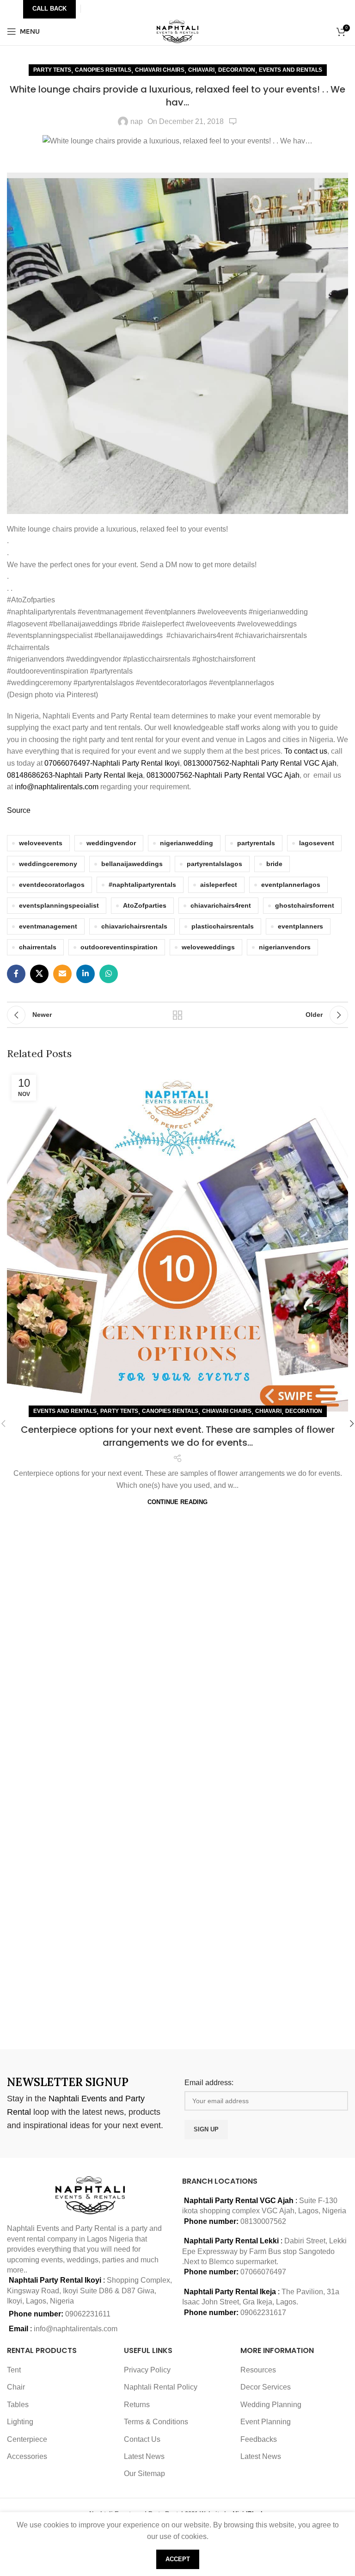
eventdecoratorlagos (52, 885)
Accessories (27, 2456)
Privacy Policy (147, 2370)
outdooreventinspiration (119, 947)
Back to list (177, 1015)
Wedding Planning (271, 2405)
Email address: (209, 2083)
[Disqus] (177, 1911)
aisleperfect (219, 885)
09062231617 (263, 2313)
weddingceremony (48, 864)
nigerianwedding (187, 843)
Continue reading (177, 1502)
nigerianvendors (285, 947)
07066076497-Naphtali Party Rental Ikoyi (112, 763)
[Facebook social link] (16, 974)
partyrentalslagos (214, 864)
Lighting (20, 2422)
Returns (137, 2405)
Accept (178, 2559)
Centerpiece (27, 2439)
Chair (16, 2387)
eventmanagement (48, 926)
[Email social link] (62, 974)
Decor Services (266, 2387)
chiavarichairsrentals (134, 926)
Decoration (237, 70)
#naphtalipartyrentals (142, 885)
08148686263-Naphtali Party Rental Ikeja (75, 775)
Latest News (144, 2456)
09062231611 (88, 2314)
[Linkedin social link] (86, 974)
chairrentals (38, 947)
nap (137, 121)
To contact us (306, 751)
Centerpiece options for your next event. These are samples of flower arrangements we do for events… (178, 1436)
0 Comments (233, 122)
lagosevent (317, 843)
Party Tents (52, 70)
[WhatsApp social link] (109, 974)
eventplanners (300, 926)
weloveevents (41, 843)
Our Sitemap (144, 2474)
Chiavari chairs (160, 70)
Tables (18, 2405)
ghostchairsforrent (305, 905)
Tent (14, 2370)
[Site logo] (178, 31)
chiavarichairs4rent (221, 905)
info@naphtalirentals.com (57, 787)
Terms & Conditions (156, 2422)
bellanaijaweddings (132, 864)
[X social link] (39, 974)
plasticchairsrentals (223, 926)
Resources (258, 2370)
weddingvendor (111, 843)
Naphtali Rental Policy (161, 2387)
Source (19, 810)
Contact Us (142, 2439)
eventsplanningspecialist (59, 905)
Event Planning (266, 2422)
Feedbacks (259, 2439)
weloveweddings (208, 947)
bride (274, 864)
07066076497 (263, 2272)
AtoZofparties (145, 905)
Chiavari (201, 70)
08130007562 (263, 2221)
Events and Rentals (291, 70)
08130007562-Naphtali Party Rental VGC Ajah (260, 763)
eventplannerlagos (291, 885)
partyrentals (256, 843)
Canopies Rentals (103, 70)
